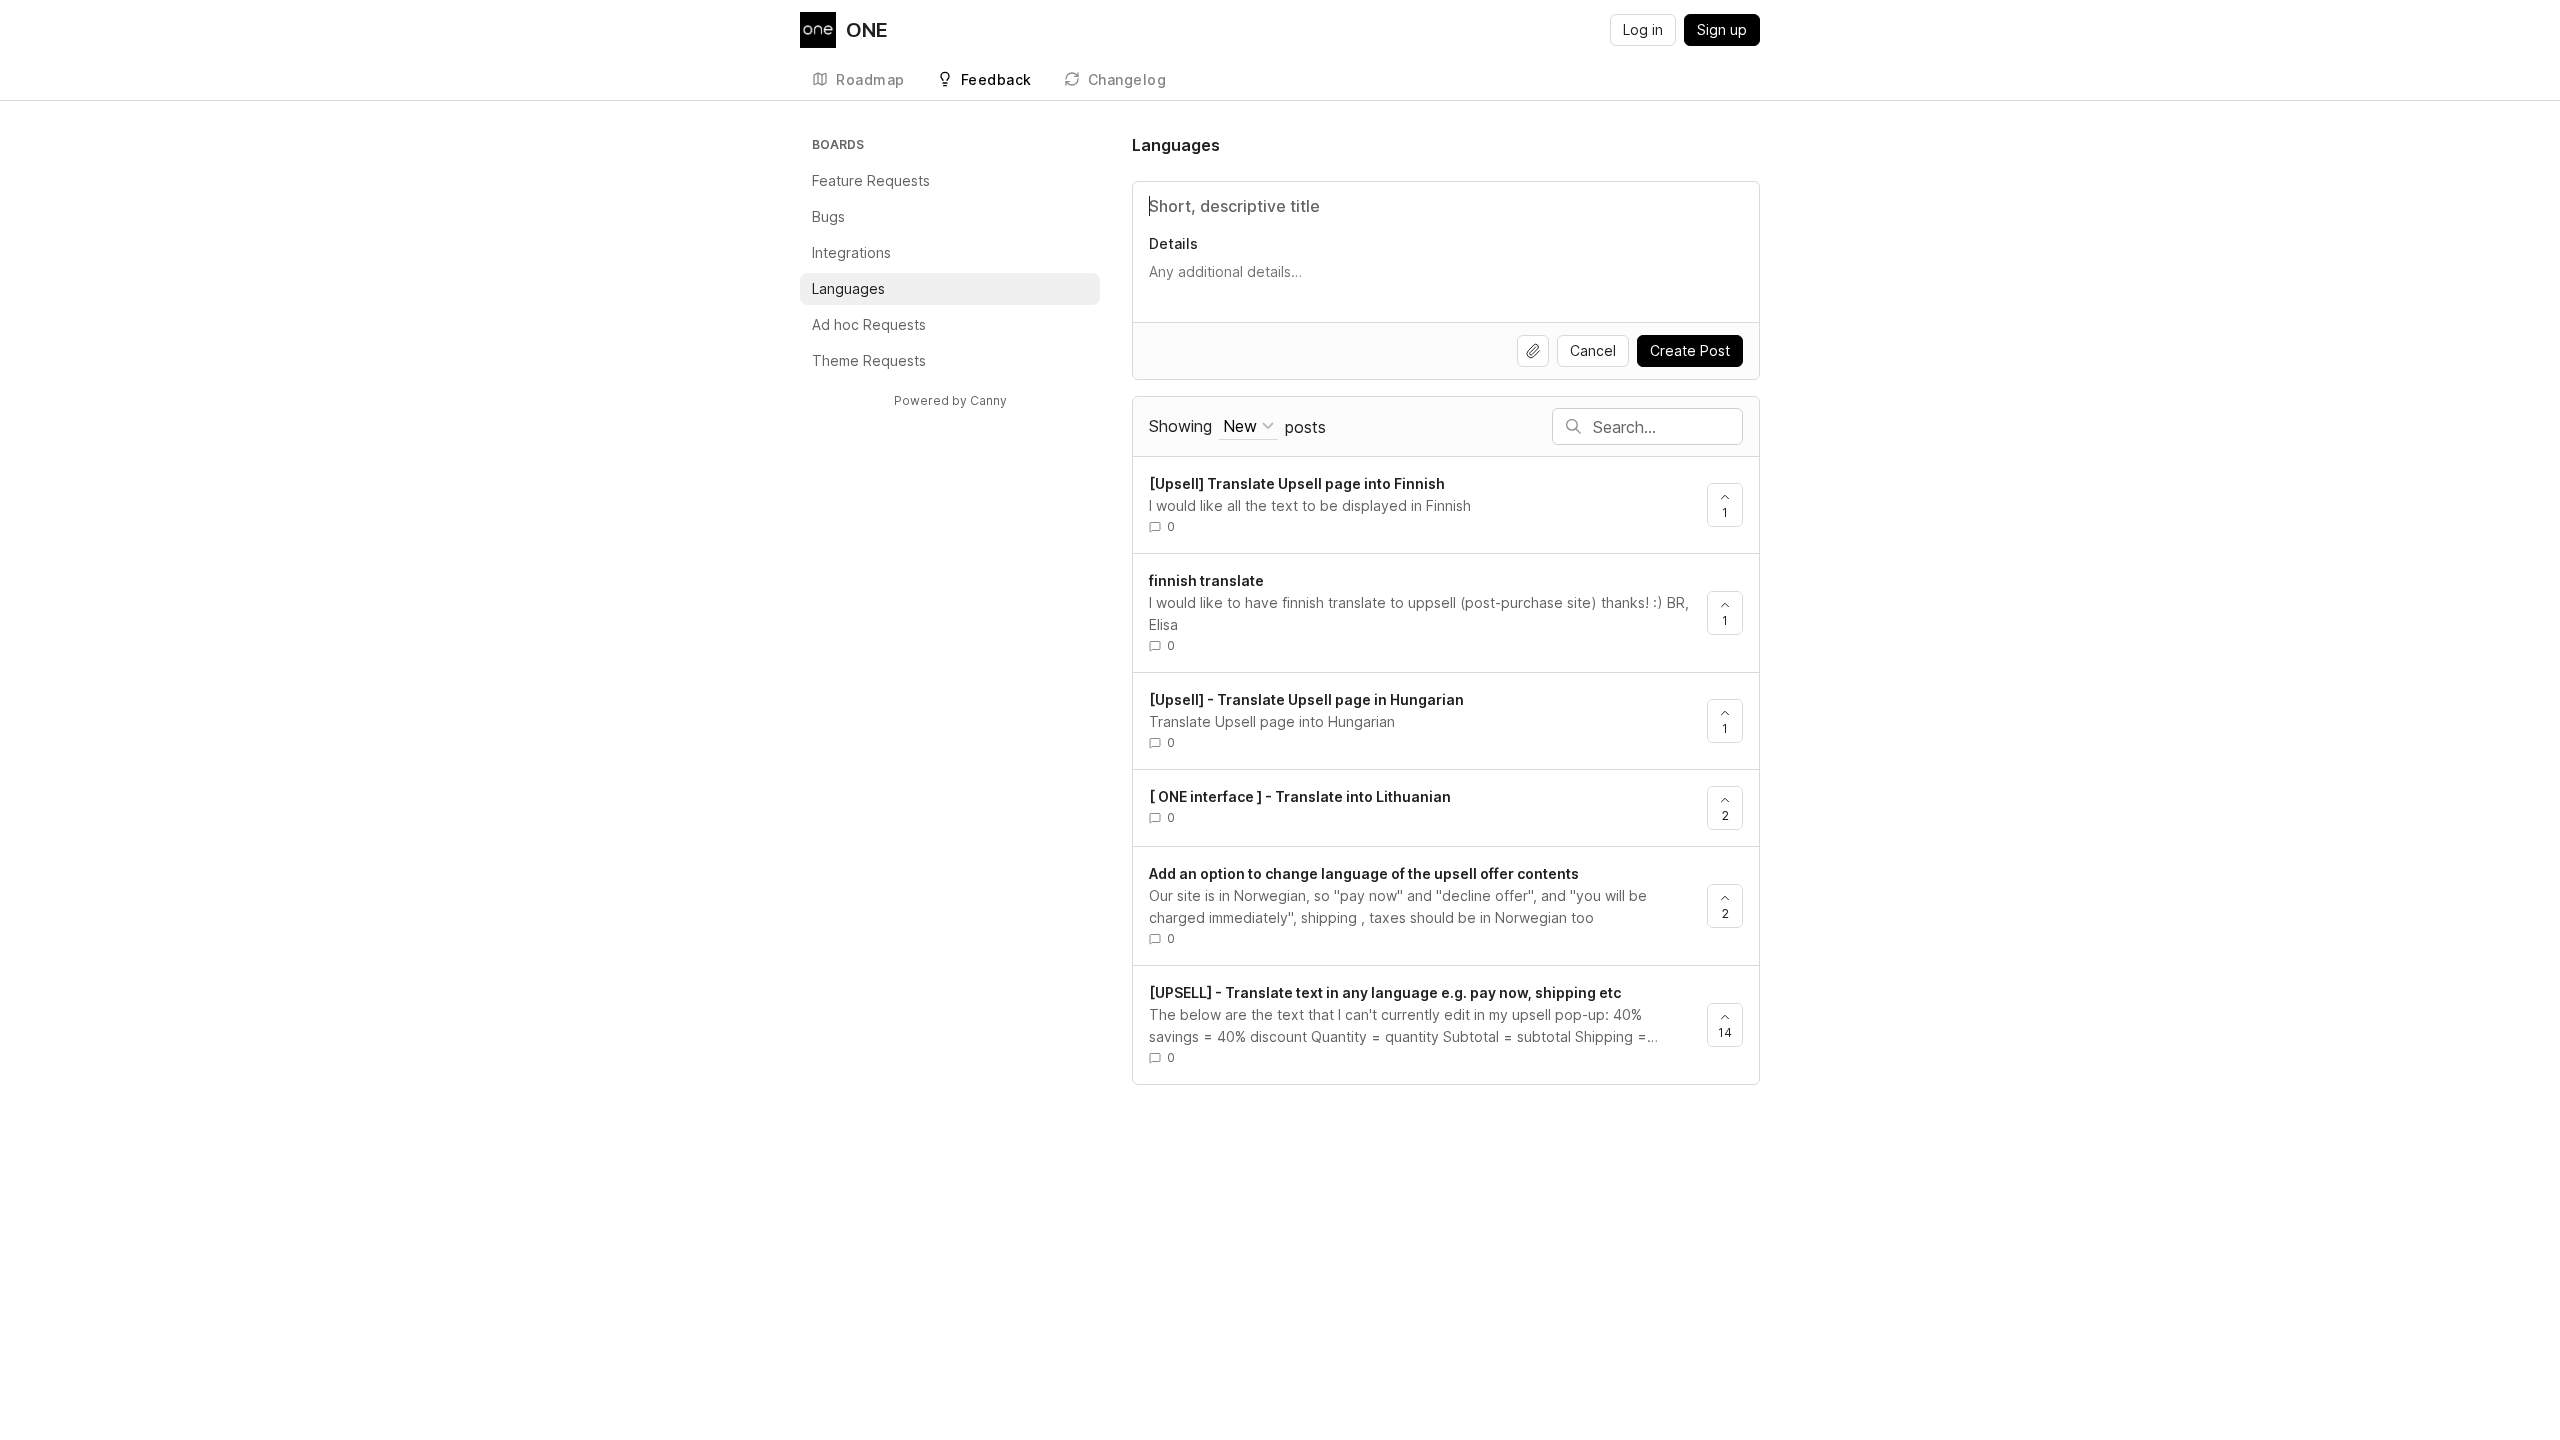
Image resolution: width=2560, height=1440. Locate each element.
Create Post (1690, 350)
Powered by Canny (950, 400)
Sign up (1722, 29)
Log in (1643, 29)
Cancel (1593, 350)
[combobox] (1248, 426)
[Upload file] (1533, 351)
